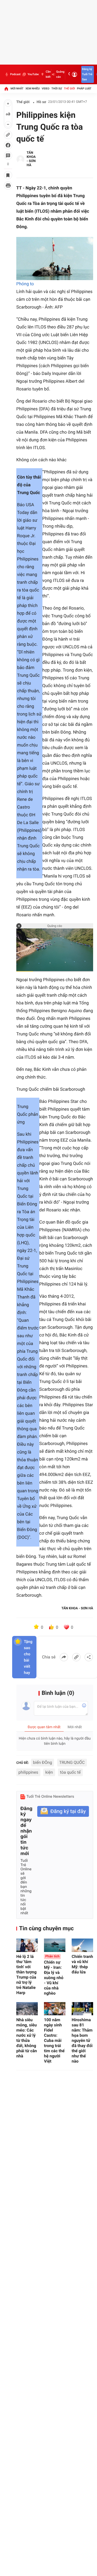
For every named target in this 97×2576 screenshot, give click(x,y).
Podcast (15, 74)
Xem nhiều (32, 89)
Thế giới (69, 89)
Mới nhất (17, 89)
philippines (28, 1772)
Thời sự (57, 89)
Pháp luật (84, 89)
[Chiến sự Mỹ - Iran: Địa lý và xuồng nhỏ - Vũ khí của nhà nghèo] (55, 1945)
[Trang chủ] (6, 89)
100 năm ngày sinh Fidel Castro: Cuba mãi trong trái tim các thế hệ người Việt (54, 2040)
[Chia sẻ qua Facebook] (64, 1657)
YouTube (33, 74)
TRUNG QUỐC (72, 1762)
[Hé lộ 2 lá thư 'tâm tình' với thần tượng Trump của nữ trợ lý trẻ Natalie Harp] (27, 1945)
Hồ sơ (42, 102)
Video (46, 89)
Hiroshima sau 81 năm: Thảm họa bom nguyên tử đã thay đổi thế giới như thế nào (82, 2040)
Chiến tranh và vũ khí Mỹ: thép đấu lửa (82, 1964)
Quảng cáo (60, 74)
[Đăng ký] (63, 1812)
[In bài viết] (8, 186)
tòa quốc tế (70, 1772)
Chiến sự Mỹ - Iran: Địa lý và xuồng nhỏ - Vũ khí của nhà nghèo (54, 1975)
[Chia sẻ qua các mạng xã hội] (89, 1657)
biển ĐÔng (43, 1762)
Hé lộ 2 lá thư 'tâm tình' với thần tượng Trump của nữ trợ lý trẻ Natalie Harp (26, 1975)
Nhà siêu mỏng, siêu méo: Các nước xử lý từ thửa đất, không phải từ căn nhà (27, 2038)
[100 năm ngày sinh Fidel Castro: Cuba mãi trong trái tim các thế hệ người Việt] (55, 2009)
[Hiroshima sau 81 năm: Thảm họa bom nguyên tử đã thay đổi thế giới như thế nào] (82, 2009)
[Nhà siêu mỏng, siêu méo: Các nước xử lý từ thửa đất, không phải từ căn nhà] (27, 2009)
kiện (49, 1772)
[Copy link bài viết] (76, 1657)
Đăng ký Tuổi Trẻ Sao (87, 74)
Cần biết (48, 74)
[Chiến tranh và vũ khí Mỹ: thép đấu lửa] (82, 1945)
